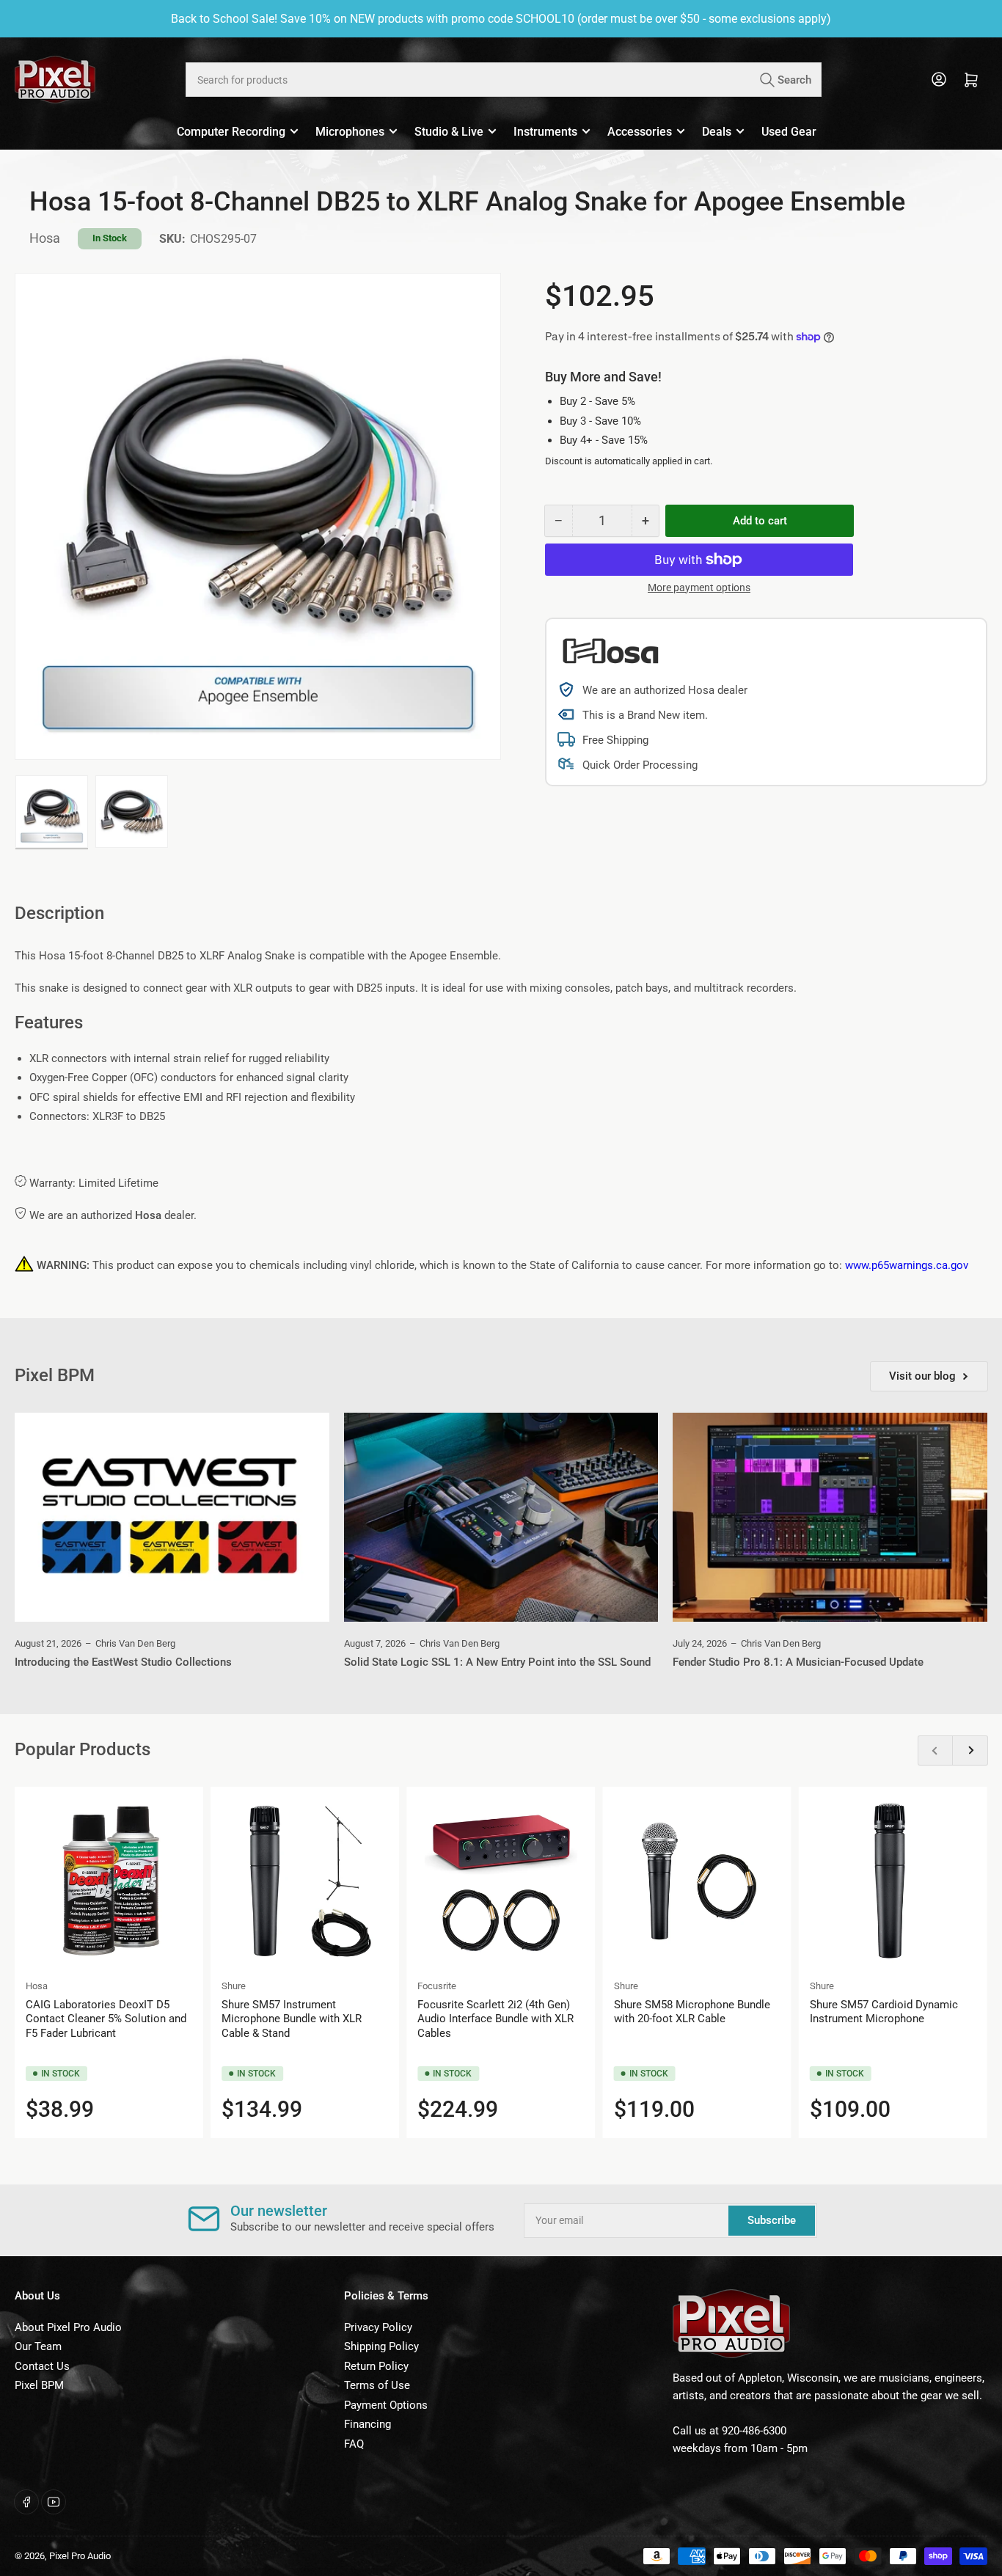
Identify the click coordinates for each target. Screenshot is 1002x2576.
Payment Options (386, 2405)
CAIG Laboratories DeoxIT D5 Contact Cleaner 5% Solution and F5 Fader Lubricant (106, 2019)
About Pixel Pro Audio (68, 2327)
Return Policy (376, 2366)
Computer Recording (231, 132)
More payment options (699, 588)
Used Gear (789, 132)
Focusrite (437, 1986)
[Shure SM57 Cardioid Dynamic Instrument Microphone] (893, 1881)
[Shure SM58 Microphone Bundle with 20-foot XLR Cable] (697, 1881)
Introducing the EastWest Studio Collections (123, 1662)
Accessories (640, 132)
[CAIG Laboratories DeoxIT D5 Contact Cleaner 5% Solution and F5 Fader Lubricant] (109, 1881)
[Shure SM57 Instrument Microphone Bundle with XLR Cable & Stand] (305, 1881)
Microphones (350, 132)
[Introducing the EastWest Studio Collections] (172, 1518)
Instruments (545, 132)
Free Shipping (615, 740)
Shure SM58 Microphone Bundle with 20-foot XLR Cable (692, 2012)
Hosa (45, 238)
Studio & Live (449, 132)
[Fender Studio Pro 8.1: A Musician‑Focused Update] (830, 1518)
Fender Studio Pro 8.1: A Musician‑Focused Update (798, 1662)
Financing (367, 2424)
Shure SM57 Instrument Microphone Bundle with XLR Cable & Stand (292, 2019)
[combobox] (504, 80)
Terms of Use (377, 2385)
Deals (717, 132)
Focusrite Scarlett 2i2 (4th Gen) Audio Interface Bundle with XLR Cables (495, 2019)
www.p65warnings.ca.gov (907, 1265)
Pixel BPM (39, 2385)
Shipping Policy (381, 2346)
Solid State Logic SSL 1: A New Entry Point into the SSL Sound (497, 1662)
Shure (234, 1986)
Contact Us (42, 2366)
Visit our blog (922, 1376)
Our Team (38, 2346)
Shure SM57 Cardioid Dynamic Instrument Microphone (884, 2012)
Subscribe (772, 2220)
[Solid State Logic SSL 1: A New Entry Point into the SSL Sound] (501, 1518)
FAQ (354, 2444)
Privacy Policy (378, 2327)
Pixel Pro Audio (80, 2556)
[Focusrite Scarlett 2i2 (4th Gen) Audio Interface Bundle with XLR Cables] (501, 1881)
